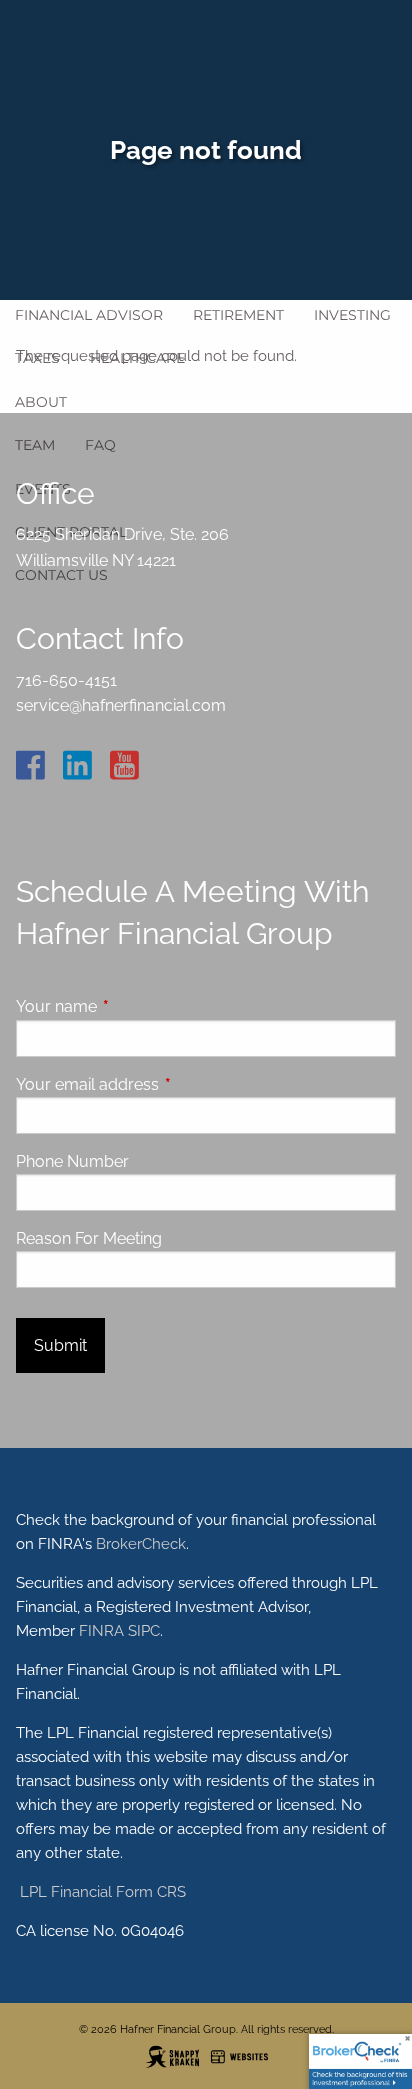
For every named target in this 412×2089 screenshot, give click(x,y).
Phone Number (72, 1161)
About (41, 402)
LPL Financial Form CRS (101, 1892)
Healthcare (137, 358)
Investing (352, 315)
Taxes (37, 358)
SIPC (144, 1631)
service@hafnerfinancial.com (121, 705)
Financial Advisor (89, 315)
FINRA (101, 1631)
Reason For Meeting (89, 1238)
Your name (133, 1006)
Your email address (164, 1084)
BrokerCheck (141, 1544)
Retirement (238, 315)
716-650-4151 (66, 680)
